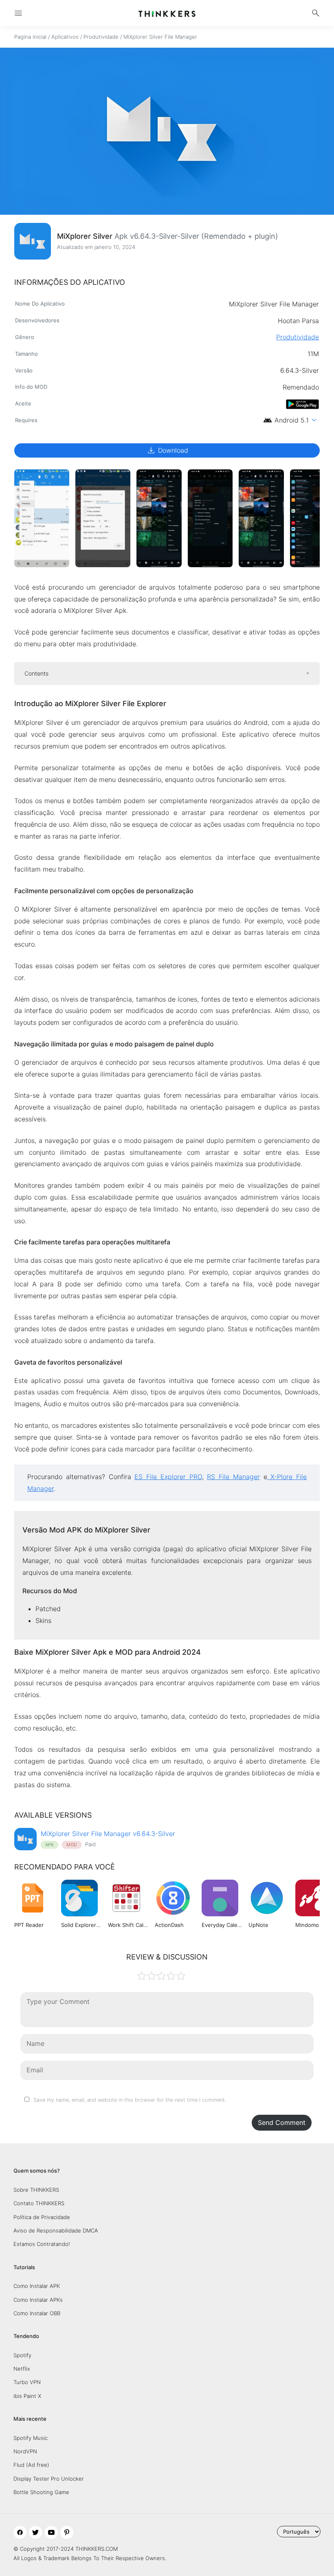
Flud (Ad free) (31, 2465)
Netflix (22, 2369)
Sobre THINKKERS (36, 2190)
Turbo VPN (27, 2382)
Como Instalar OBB (37, 2313)
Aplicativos (65, 37)
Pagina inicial (30, 37)
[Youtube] (51, 2532)
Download (167, 450)
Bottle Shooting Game (41, 2492)
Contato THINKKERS (39, 2203)
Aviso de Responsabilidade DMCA (56, 2230)
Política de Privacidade (42, 2217)
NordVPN (25, 2451)
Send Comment (282, 2122)
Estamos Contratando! (42, 2244)
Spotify (22, 2355)
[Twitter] (35, 2532)
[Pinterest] (67, 2532)
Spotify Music (31, 2438)
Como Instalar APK (37, 2286)
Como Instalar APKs (38, 2300)
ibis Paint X (27, 2396)
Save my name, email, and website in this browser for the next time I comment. (130, 2100)
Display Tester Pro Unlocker (49, 2479)
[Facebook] (20, 2532)
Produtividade (101, 37)
